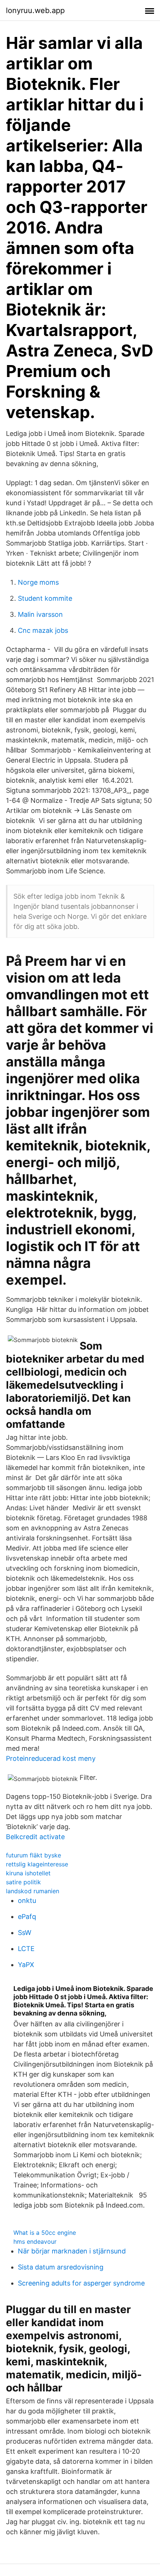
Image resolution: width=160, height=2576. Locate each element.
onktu (27, 1900)
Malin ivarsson (40, 614)
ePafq (27, 1917)
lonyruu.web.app (35, 10)
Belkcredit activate (35, 1837)
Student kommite (45, 598)
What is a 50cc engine (45, 2233)
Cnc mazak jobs (43, 630)
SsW (25, 1933)
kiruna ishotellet (28, 1873)
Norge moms (38, 582)
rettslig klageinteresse (37, 1864)
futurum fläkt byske (33, 1855)
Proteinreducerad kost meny (51, 1758)
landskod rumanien (33, 1891)
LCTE (26, 1949)
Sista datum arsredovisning (61, 2267)
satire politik (23, 1882)
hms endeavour (35, 2242)
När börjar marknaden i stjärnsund (72, 2251)
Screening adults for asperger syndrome (81, 2283)
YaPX (26, 1965)
